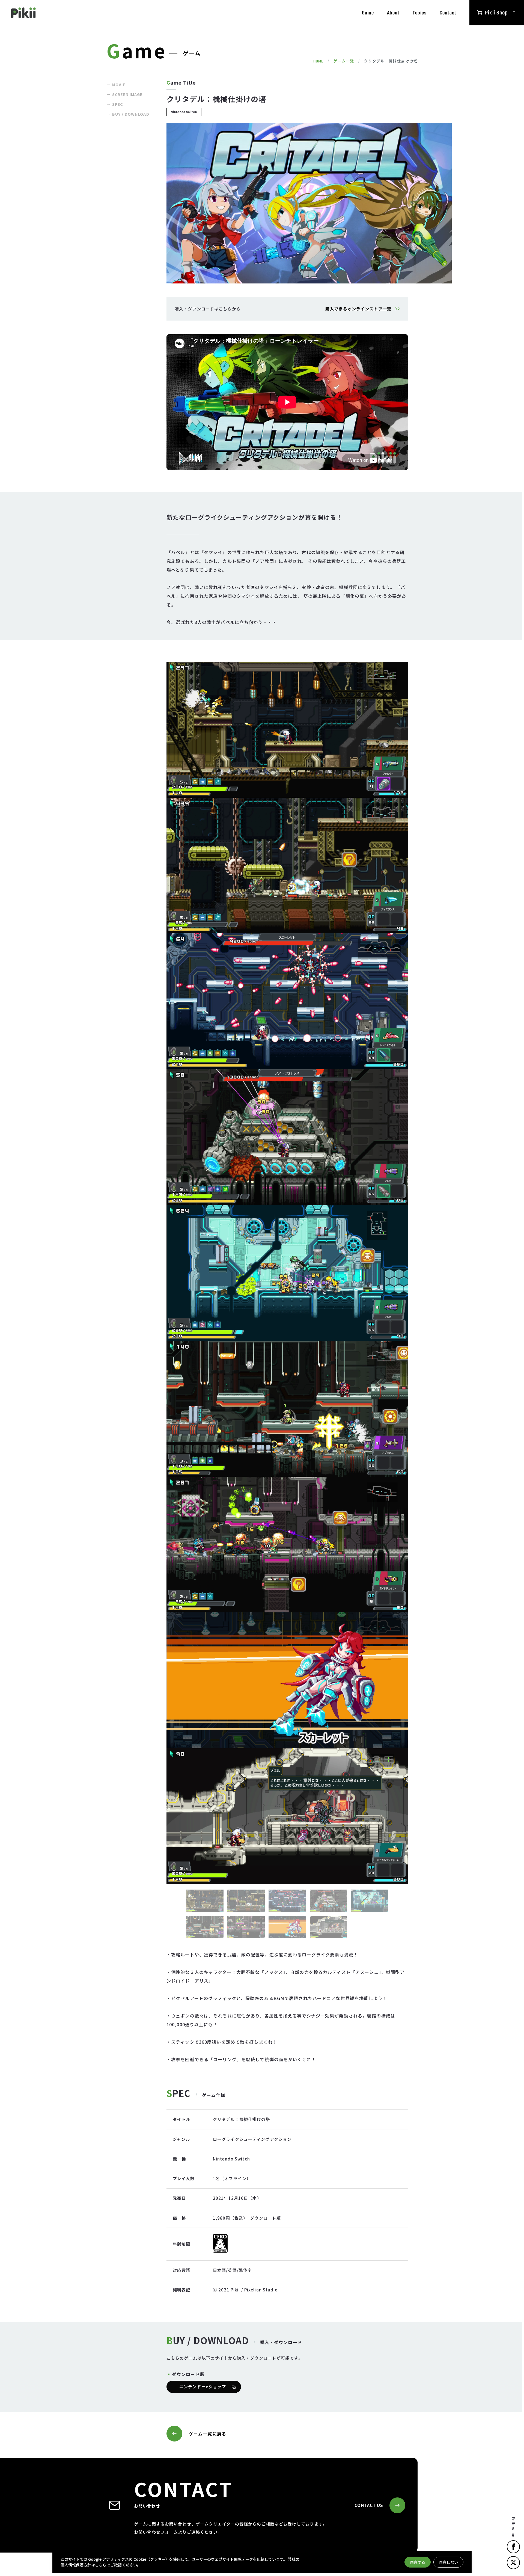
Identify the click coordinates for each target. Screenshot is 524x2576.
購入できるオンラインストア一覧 (358, 309)
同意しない (448, 2562)
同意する (418, 2562)
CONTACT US (369, 2505)
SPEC (117, 104)
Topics (420, 13)
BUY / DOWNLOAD (131, 114)
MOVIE (119, 85)
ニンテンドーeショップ (203, 2387)
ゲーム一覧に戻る (208, 2434)
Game (368, 13)
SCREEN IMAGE (127, 94)
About (393, 13)
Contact (448, 13)
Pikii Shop (496, 13)
